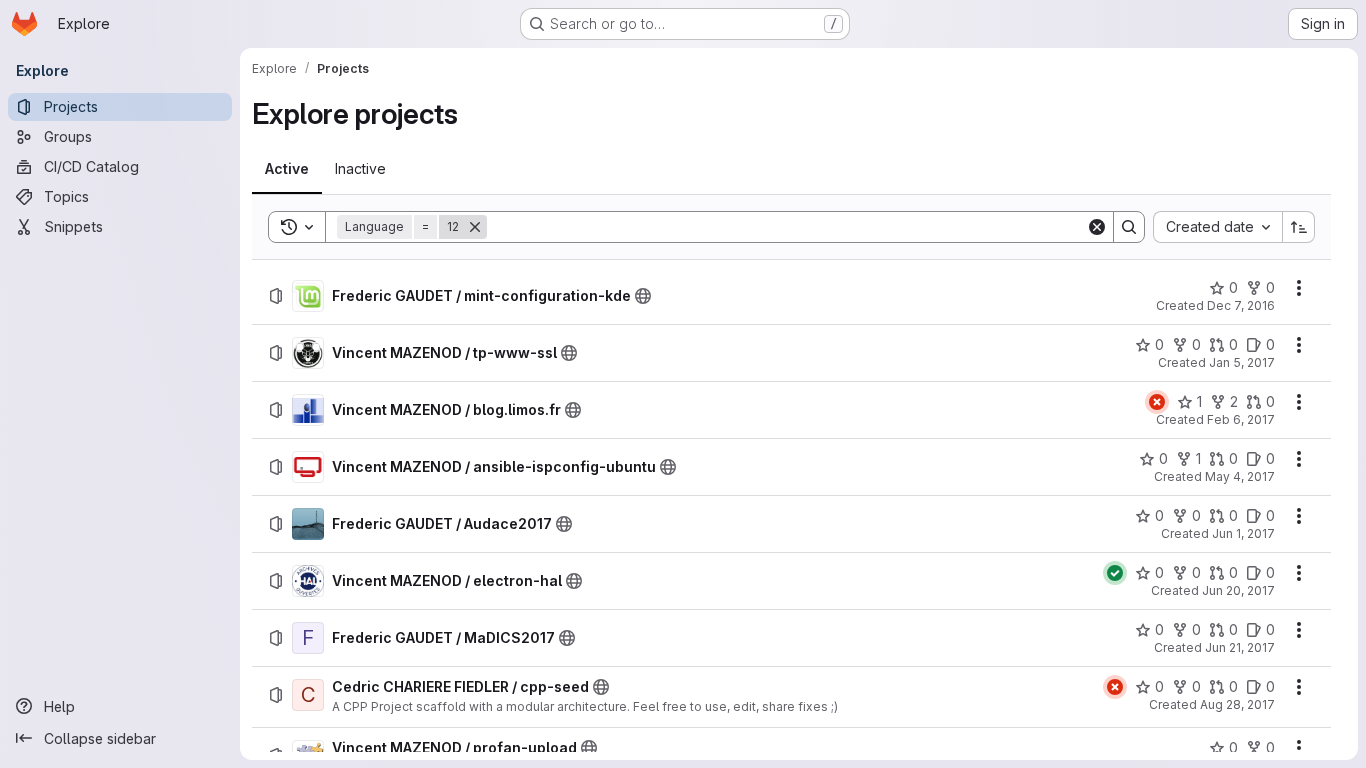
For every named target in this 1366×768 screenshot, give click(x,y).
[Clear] (1097, 227)
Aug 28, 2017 (1237, 704)
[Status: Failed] (1157, 402)
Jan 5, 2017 (1242, 362)
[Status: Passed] (1115, 573)
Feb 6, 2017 (1241, 419)
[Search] (1129, 227)
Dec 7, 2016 (1241, 305)
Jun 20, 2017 (1238, 590)
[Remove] (475, 227)
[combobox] (1217, 227)
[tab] (287, 169)
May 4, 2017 (1240, 476)
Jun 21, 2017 (1240, 647)
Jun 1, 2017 (1243, 533)
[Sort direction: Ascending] (1299, 227)
